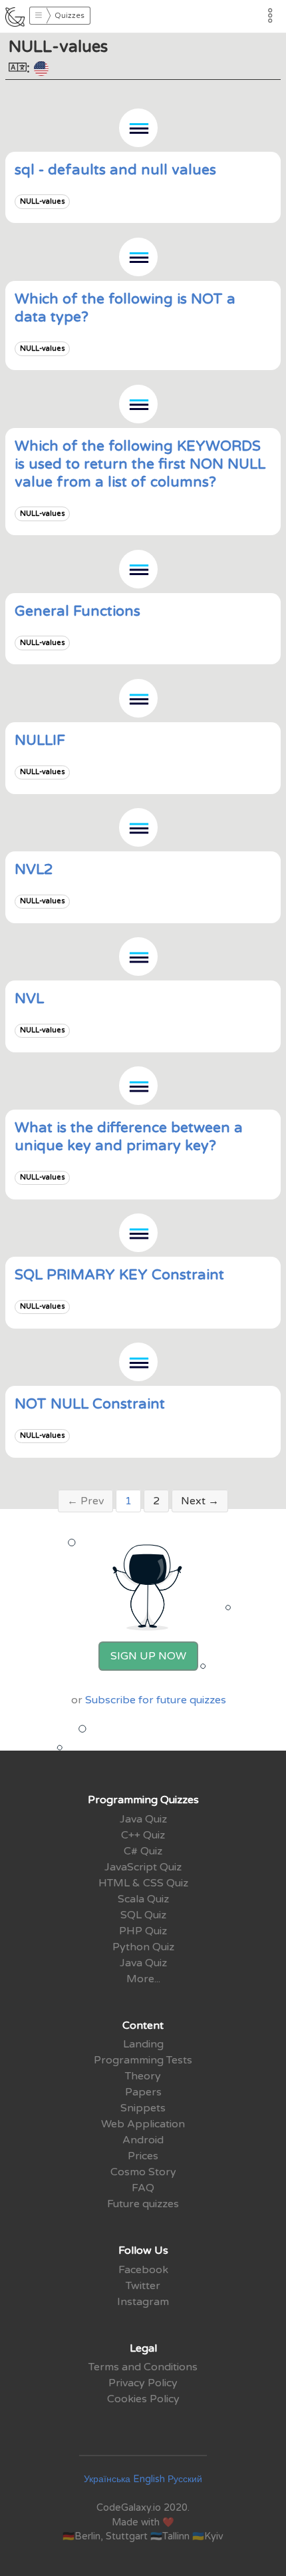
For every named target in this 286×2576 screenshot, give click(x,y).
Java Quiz (143, 1819)
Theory (143, 2076)
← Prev (85, 1501)
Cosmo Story (143, 2172)
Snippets (143, 2108)
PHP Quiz (143, 1931)
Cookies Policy (143, 2399)
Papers (143, 2092)
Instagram (143, 2302)
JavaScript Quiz (143, 1867)
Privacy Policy (143, 2383)
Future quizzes (143, 2204)
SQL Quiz (143, 1915)
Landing (143, 2044)
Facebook (143, 2270)
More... (143, 1979)
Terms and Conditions (143, 2367)
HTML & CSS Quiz (143, 1883)
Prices (143, 2156)
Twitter (143, 2286)
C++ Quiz (143, 1835)
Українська (107, 2479)
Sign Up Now (148, 1656)
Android (143, 2140)
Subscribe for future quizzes (156, 1700)
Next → (200, 1501)
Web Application (143, 2124)
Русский (185, 2479)
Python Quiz (143, 1947)
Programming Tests (143, 2060)
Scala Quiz (143, 1899)
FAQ (143, 2188)
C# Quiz (143, 1851)
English (149, 2479)
